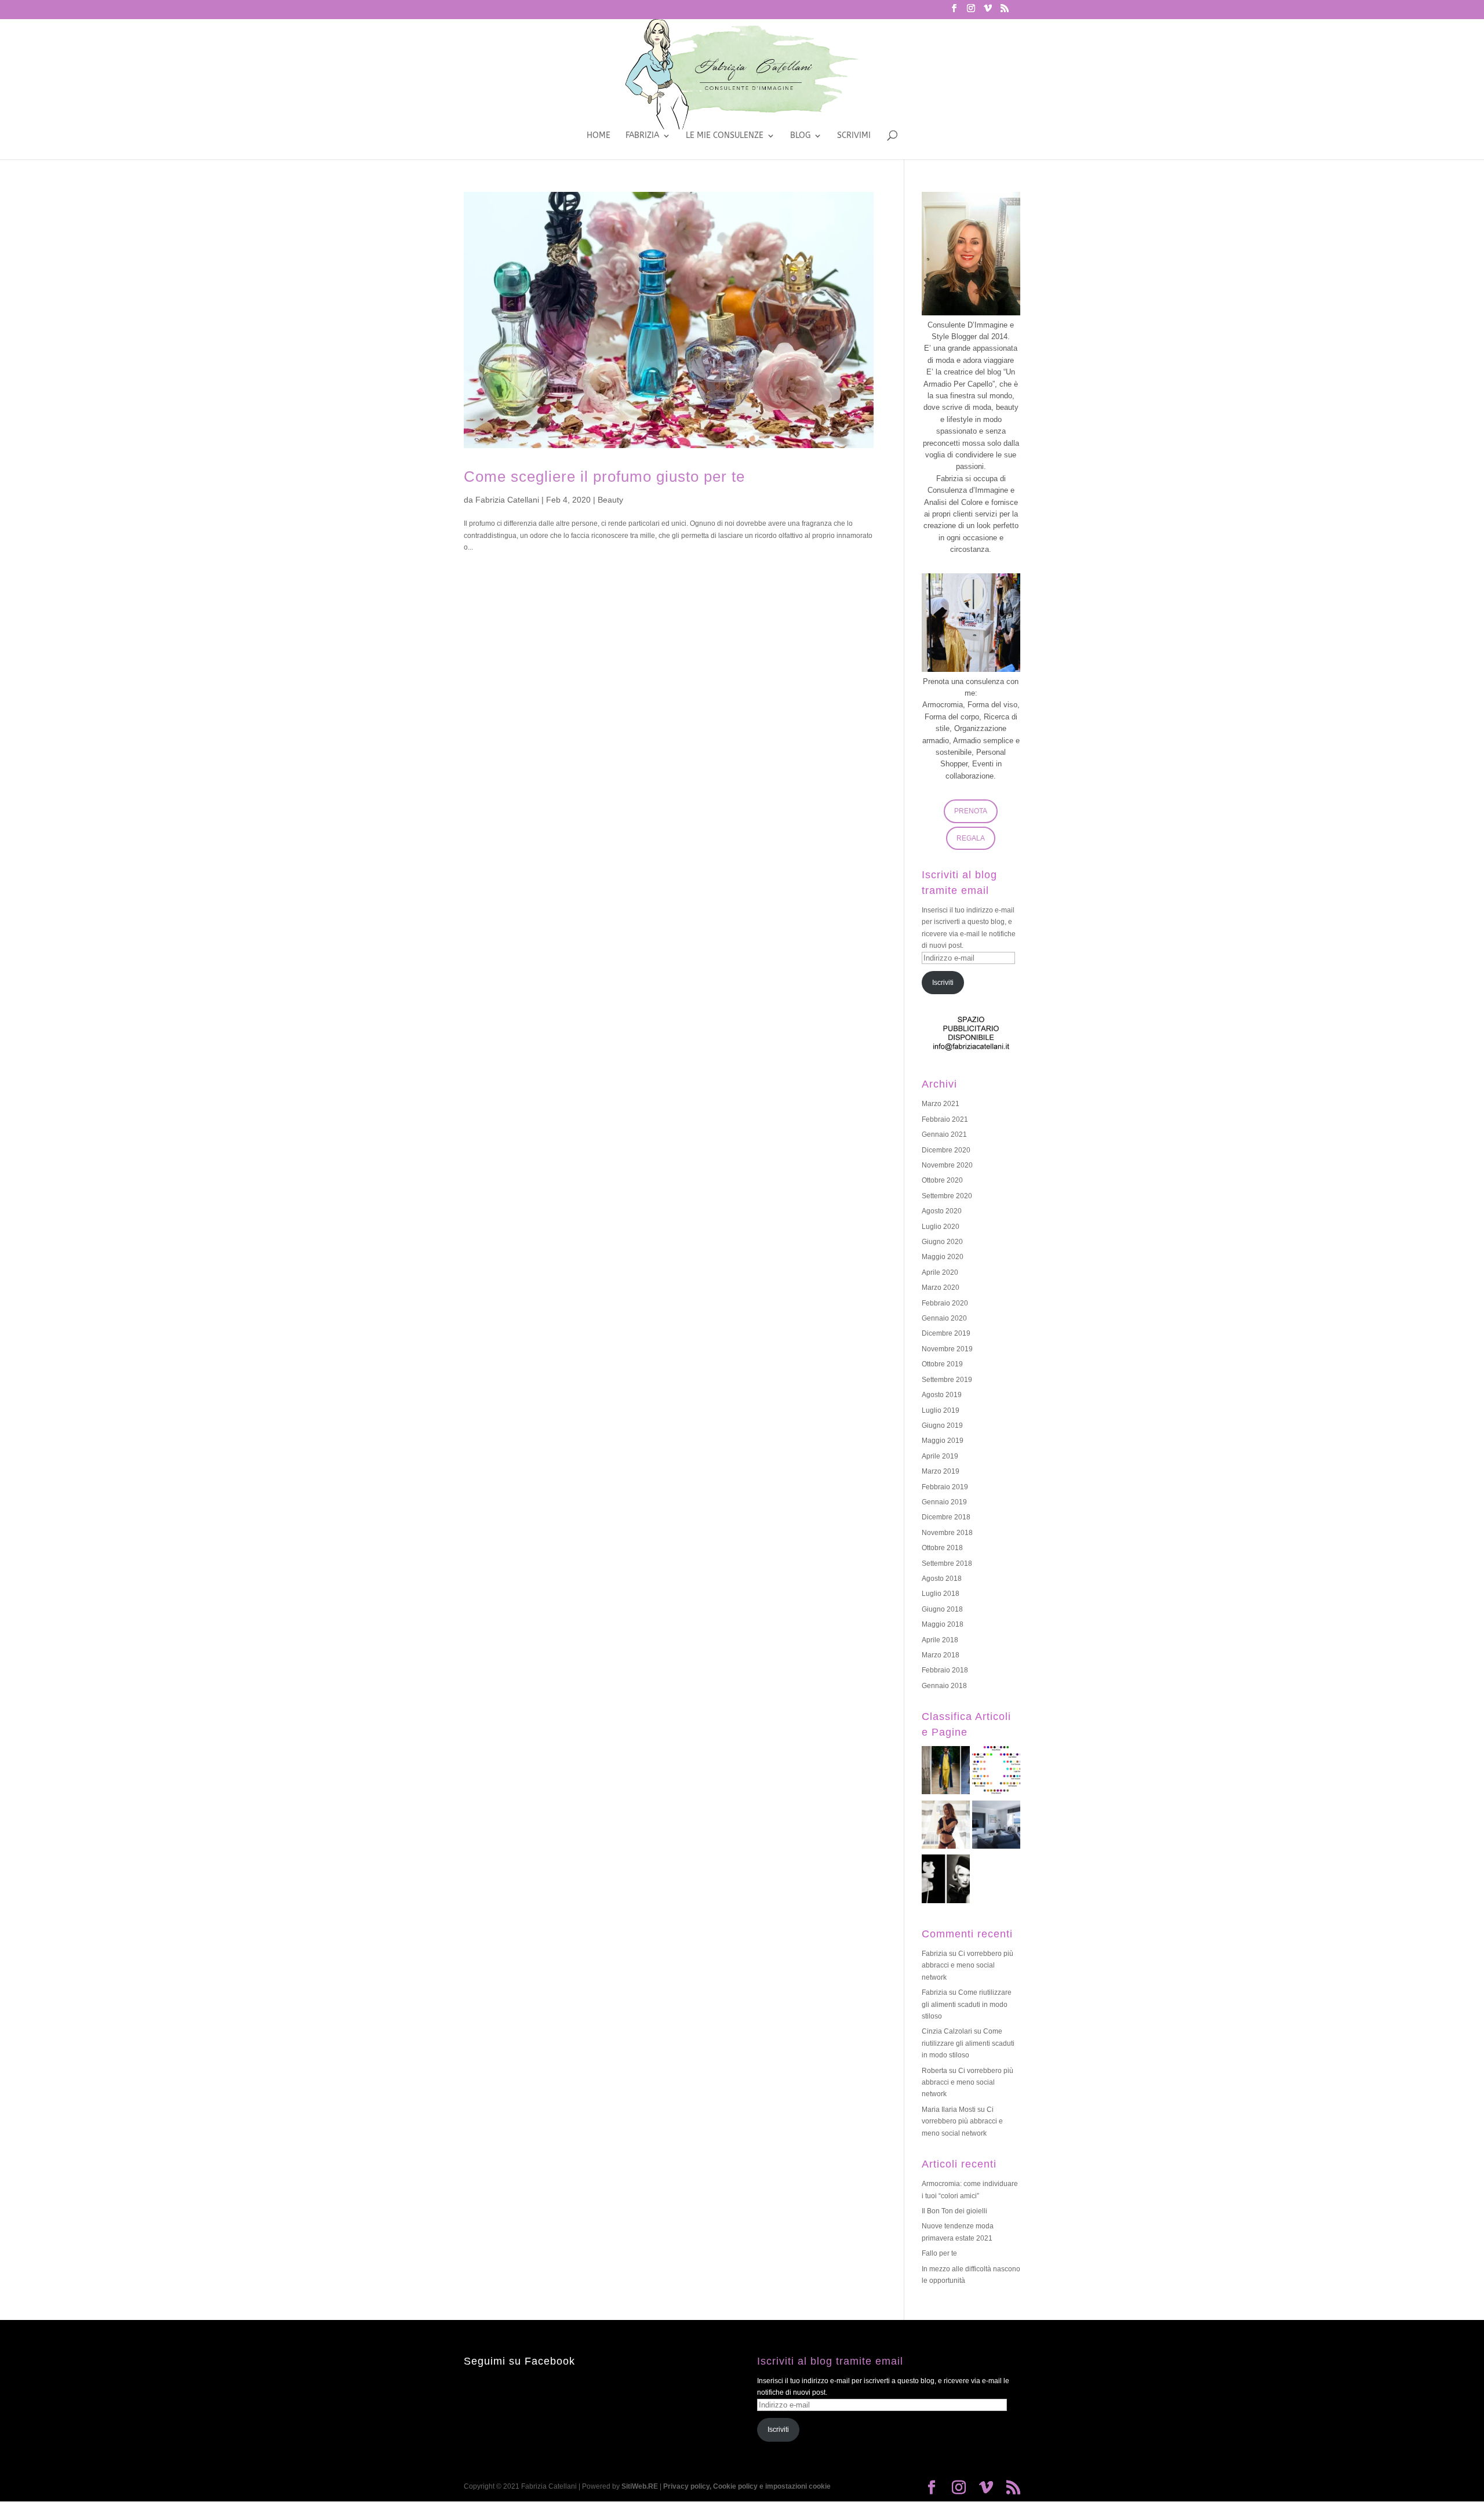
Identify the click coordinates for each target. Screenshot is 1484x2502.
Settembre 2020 (947, 1196)
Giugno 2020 (942, 1242)
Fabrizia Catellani (507, 500)
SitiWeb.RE (640, 2486)
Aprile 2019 (940, 1456)
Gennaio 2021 (944, 1134)
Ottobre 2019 (942, 1364)
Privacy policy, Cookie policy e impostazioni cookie (747, 2486)
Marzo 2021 (941, 1104)
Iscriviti (943, 983)
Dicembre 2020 (946, 1150)
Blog (800, 136)
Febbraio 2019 (945, 1487)
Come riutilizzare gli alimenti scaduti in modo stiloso (967, 2004)
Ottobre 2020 (942, 1180)
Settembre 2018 (947, 1563)
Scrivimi (854, 136)
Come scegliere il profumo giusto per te (604, 477)
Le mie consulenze (725, 136)
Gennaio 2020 (944, 1318)
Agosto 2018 (942, 1579)
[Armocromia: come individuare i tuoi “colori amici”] (996, 1772)
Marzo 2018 (941, 1655)
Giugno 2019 (942, 1425)
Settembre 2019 (947, 1380)
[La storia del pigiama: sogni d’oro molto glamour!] (946, 1772)
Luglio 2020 (941, 1227)
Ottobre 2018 (942, 1548)
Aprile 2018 (940, 1640)
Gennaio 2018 (944, 1686)
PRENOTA (971, 811)
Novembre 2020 (947, 1165)
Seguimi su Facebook (519, 2361)
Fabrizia (642, 136)
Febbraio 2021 (945, 1119)
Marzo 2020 (941, 1288)
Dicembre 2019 (946, 1333)
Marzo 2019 (941, 1471)
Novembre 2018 (947, 1533)
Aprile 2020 (940, 1272)
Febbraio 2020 (945, 1303)
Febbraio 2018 (945, 1670)
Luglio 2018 (941, 1594)
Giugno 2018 (942, 1609)
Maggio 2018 (943, 1624)
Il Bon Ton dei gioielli (954, 2211)
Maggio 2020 (943, 1257)
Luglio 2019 (941, 1410)
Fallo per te (939, 2253)
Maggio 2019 (943, 1441)
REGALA (971, 838)
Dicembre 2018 (946, 1517)
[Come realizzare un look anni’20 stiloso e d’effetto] (946, 1881)
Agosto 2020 (942, 1211)
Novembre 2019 (947, 1349)
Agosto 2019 (942, 1395)
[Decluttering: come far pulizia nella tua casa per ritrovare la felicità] (996, 1827)
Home (599, 136)
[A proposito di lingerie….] (946, 1827)
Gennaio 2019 (944, 1502)
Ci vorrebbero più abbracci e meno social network (967, 1965)
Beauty (610, 500)
